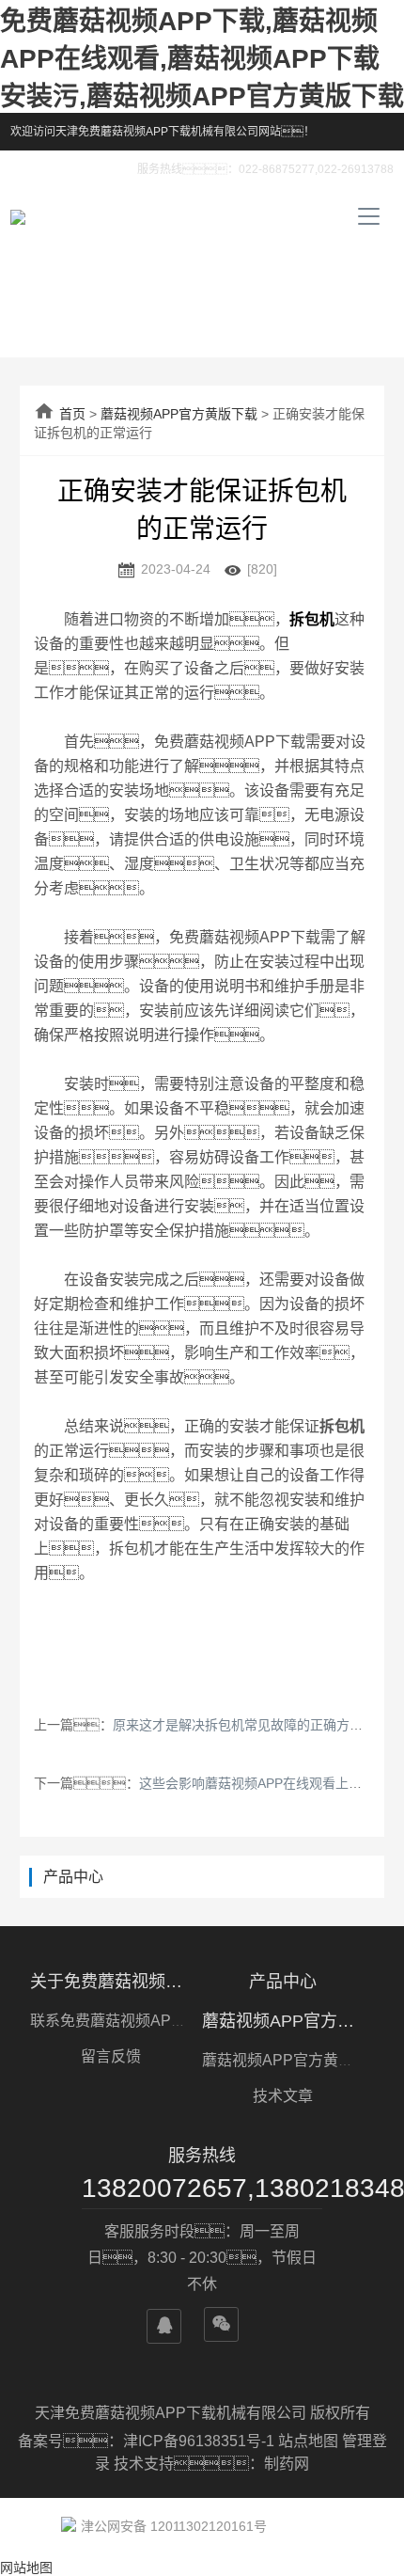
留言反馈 (111, 2056)
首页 (72, 414)
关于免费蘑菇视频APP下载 (111, 1982)
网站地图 (26, 2568)
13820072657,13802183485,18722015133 (202, 2188)
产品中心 (283, 1982)
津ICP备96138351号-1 (201, 2441)
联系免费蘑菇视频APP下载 (121, 2021)
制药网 (287, 2464)
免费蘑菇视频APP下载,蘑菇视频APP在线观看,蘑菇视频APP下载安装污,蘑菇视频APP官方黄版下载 (202, 59)
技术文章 (283, 2096)
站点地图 (308, 2441)
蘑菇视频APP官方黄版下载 (179, 414)
